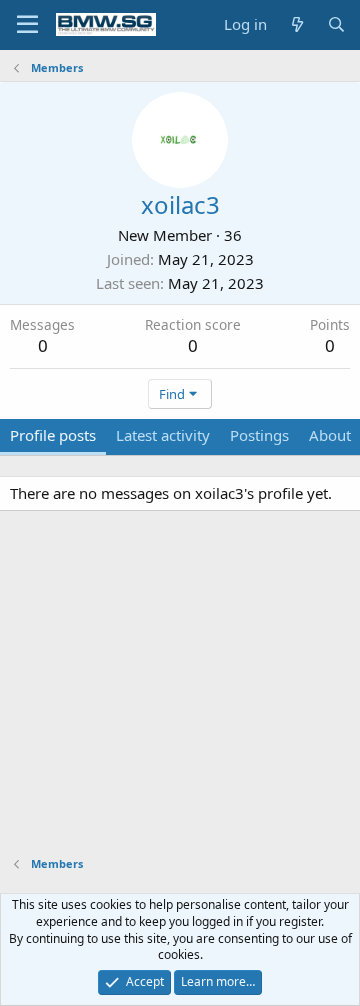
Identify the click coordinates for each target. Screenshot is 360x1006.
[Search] (336, 24)
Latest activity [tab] (163, 435)
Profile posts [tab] (53, 435)
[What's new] (296, 24)
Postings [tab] (259, 435)
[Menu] (27, 25)
